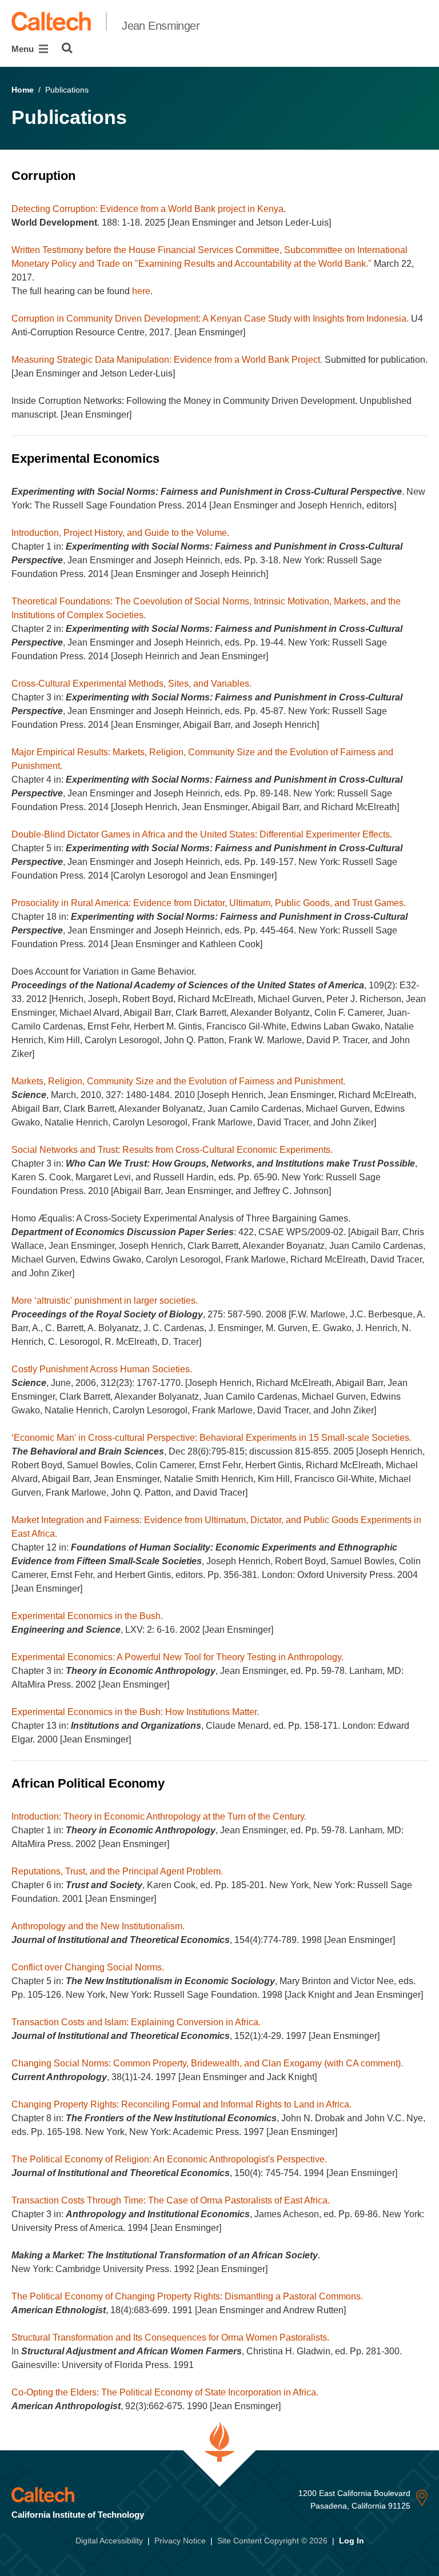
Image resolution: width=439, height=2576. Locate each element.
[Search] (67, 48)
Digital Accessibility (109, 2541)
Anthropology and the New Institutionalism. (98, 1926)
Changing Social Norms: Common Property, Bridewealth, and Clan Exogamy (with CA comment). (207, 2063)
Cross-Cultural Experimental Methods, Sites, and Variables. (131, 684)
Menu (24, 49)
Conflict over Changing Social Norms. (88, 1967)
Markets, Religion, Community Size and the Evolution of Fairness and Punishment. (178, 1081)
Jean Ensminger (161, 26)
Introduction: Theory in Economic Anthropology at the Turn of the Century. (159, 1816)
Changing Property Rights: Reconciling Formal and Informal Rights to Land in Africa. (181, 2104)
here (141, 291)
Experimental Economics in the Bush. (87, 1616)
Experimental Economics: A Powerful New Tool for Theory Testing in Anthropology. (177, 1657)
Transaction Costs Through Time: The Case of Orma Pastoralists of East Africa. (171, 2200)
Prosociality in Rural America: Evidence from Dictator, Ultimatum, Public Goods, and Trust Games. (209, 903)
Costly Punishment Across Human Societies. (102, 1369)
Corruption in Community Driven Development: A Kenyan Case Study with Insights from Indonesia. (210, 319)
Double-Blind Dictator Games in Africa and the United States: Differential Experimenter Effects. (202, 834)
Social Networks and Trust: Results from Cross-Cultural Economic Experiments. (172, 1150)
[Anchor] (83, 176)
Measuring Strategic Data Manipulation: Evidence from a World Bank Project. (167, 360)
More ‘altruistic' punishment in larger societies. (105, 1301)
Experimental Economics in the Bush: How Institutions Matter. (135, 1712)
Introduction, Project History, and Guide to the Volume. (120, 533)
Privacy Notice (180, 2541)
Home (23, 90)
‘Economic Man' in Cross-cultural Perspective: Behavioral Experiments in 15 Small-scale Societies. (211, 1438)
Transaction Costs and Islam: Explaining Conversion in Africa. (136, 2022)
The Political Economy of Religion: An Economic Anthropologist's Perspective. (169, 2159)
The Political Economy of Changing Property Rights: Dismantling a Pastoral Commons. (187, 2296)
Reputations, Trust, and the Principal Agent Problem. (117, 1871)
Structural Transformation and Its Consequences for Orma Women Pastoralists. (170, 2337)
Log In (352, 2541)
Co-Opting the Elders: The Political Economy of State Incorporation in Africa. (165, 2392)
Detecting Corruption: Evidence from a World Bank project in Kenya (147, 209)
